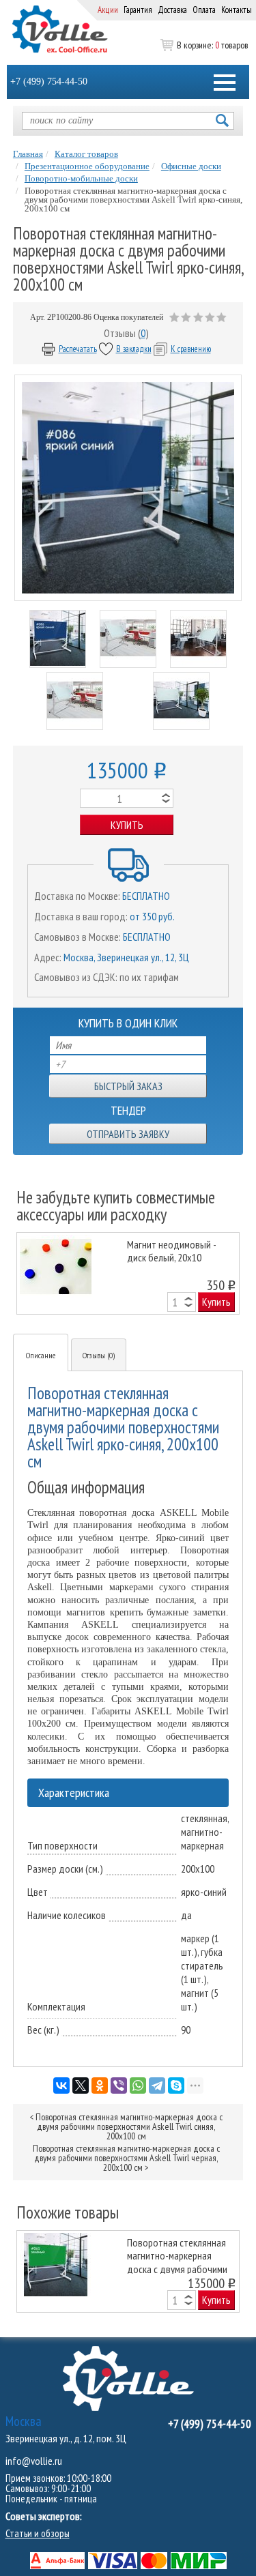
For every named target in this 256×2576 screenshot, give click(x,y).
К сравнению (191, 349)
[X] (81, 2085)
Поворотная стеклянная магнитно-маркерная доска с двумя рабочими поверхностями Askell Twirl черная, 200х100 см (126, 2158)
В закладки (134, 349)
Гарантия (138, 10)
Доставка (172, 10)
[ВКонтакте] (61, 2085)
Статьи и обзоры (38, 2533)
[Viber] (119, 2085)
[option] (128, 1273)
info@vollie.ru (34, 2461)
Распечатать (78, 349)
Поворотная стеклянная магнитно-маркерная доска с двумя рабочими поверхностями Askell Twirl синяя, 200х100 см (129, 2126)
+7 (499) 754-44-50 (49, 82)
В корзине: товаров (212, 45)
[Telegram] (157, 2085)
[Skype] (176, 2085)
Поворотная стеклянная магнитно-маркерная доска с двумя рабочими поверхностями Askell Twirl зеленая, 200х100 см (178, 2255)
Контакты (237, 10)
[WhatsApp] (138, 2085)
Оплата (204, 10)
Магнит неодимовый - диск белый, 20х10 (171, 1251)
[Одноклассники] (100, 2085)
